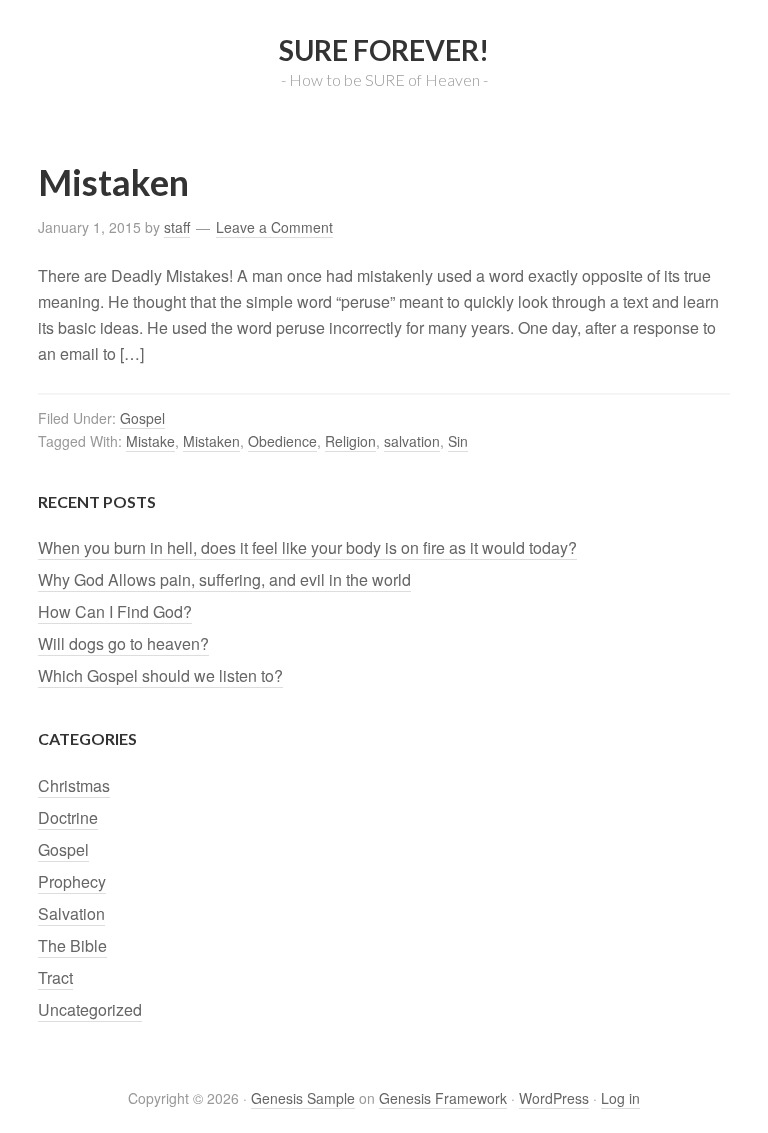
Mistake (150, 441)
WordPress (554, 1098)
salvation (412, 441)
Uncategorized (90, 1009)
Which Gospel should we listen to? (160, 675)
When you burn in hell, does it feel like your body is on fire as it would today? (307, 547)
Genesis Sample (303, 1098)
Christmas (74, 785)
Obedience (282, 441)
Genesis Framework (443, 1098)
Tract (55, 977)
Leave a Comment (274, 227)
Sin (458, 441)
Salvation (71, 913)
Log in (620, 1098)
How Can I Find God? (115, 611)
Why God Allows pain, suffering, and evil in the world (224, 579)
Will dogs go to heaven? (123, 643)
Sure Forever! (384, 50)
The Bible (72, 945)
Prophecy (72, 881)
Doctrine (68, 817)
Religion (350, 441)
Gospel (142, 418)
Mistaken (113, 182)
